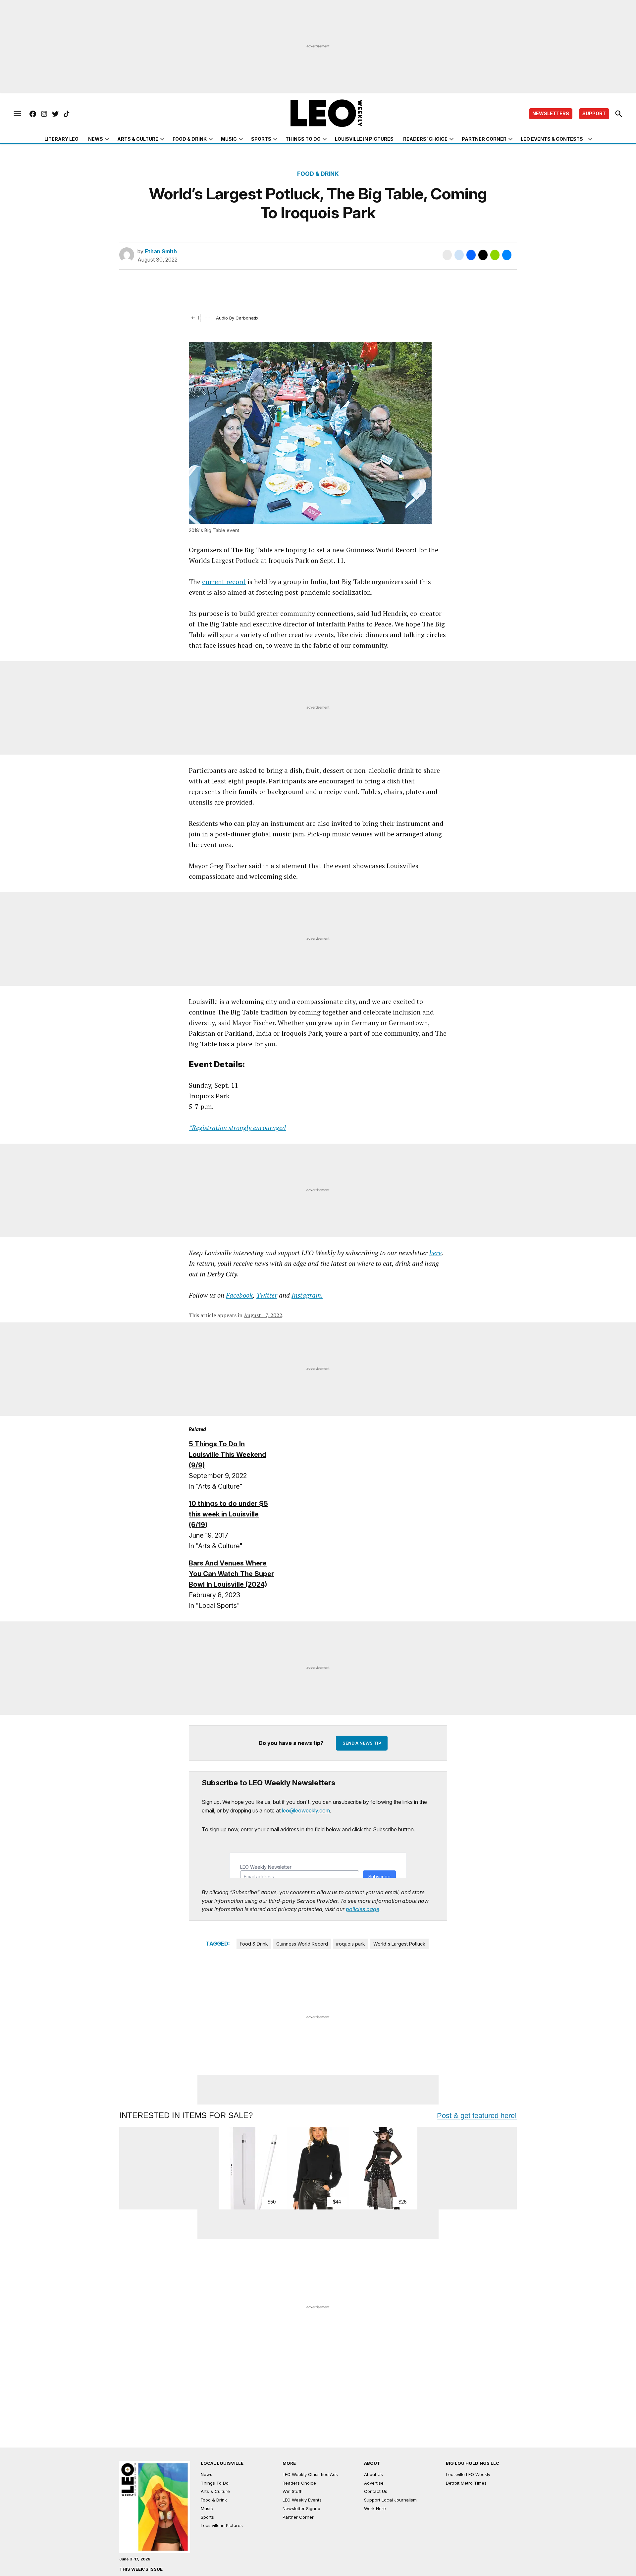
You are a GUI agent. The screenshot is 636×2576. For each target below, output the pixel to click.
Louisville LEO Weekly (468, 2474)
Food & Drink (190, 139)
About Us (373, 2474)
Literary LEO (61, 139)
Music (229, 139)
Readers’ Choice (425, 139)
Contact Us (376, 2491)
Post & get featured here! (477, 2116)
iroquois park (351, 1944)
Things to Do (303, 139)
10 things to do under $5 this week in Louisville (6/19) (228, 1514)
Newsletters (551, 113)
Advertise (374, 2483)
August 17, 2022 (263, 1315)
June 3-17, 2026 (135, 2559)
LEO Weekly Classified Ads (310, 2474)
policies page (363, 1909)
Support (594, 113)
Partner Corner (484, 139)
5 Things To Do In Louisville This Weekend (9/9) (228, 1455)
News (96, 139)
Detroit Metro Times (466, 2483)
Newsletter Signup (301, 2508)
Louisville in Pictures (364, 139)
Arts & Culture (138, 139)
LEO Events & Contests (552, 139)
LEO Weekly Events (302, 2500)
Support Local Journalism (390, 2500)
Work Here (375, 2508)
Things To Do (215, 2483)
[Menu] (17, 114)
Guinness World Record (302, 1944)
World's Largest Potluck (399, 1944)
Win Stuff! (292, 2491)
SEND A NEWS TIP (362, 1743)
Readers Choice (299, 2483)
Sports (261, 139)
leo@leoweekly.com (306, 1810)
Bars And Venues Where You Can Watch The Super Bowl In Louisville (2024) (231, 1574)
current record (224, 582)
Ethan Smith (161, 251)
